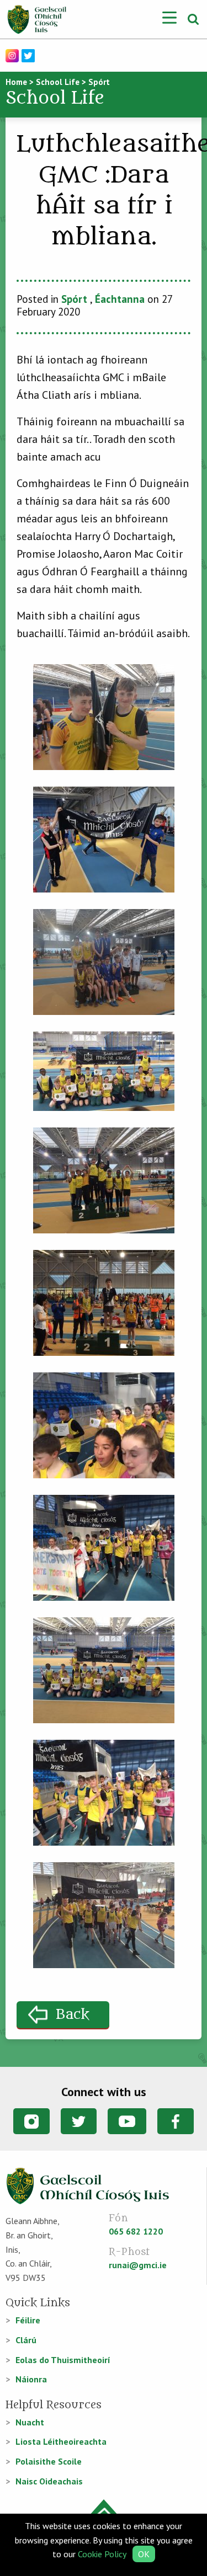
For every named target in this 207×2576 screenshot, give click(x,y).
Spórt (74, 299)
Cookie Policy (102, 2554)
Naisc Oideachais (49, 2481)
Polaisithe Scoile (49, 2461)
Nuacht (30, 2422)
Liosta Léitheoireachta (61, 2441)
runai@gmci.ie (138, 2265)
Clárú (26, 2340)
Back (73, 2015)
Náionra (31, 2379)
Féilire (28, 2320)
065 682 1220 (136, 2231)
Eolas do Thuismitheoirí (63, 2360)
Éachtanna (120, 299)
